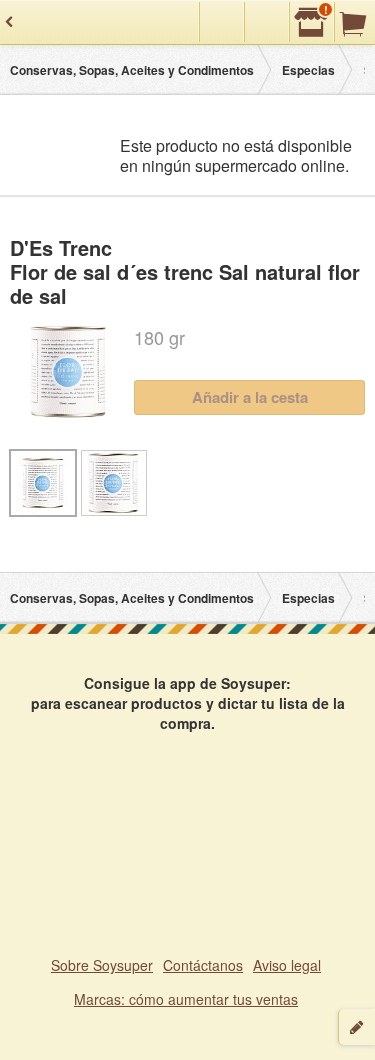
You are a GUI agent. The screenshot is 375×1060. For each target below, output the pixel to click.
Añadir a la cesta (250, 397)
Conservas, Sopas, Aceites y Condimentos (132, 70)
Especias (308, 70)
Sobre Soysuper (102, 965)
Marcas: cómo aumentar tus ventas (186, 999)
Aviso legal (287, 965)
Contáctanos (203, 965)
